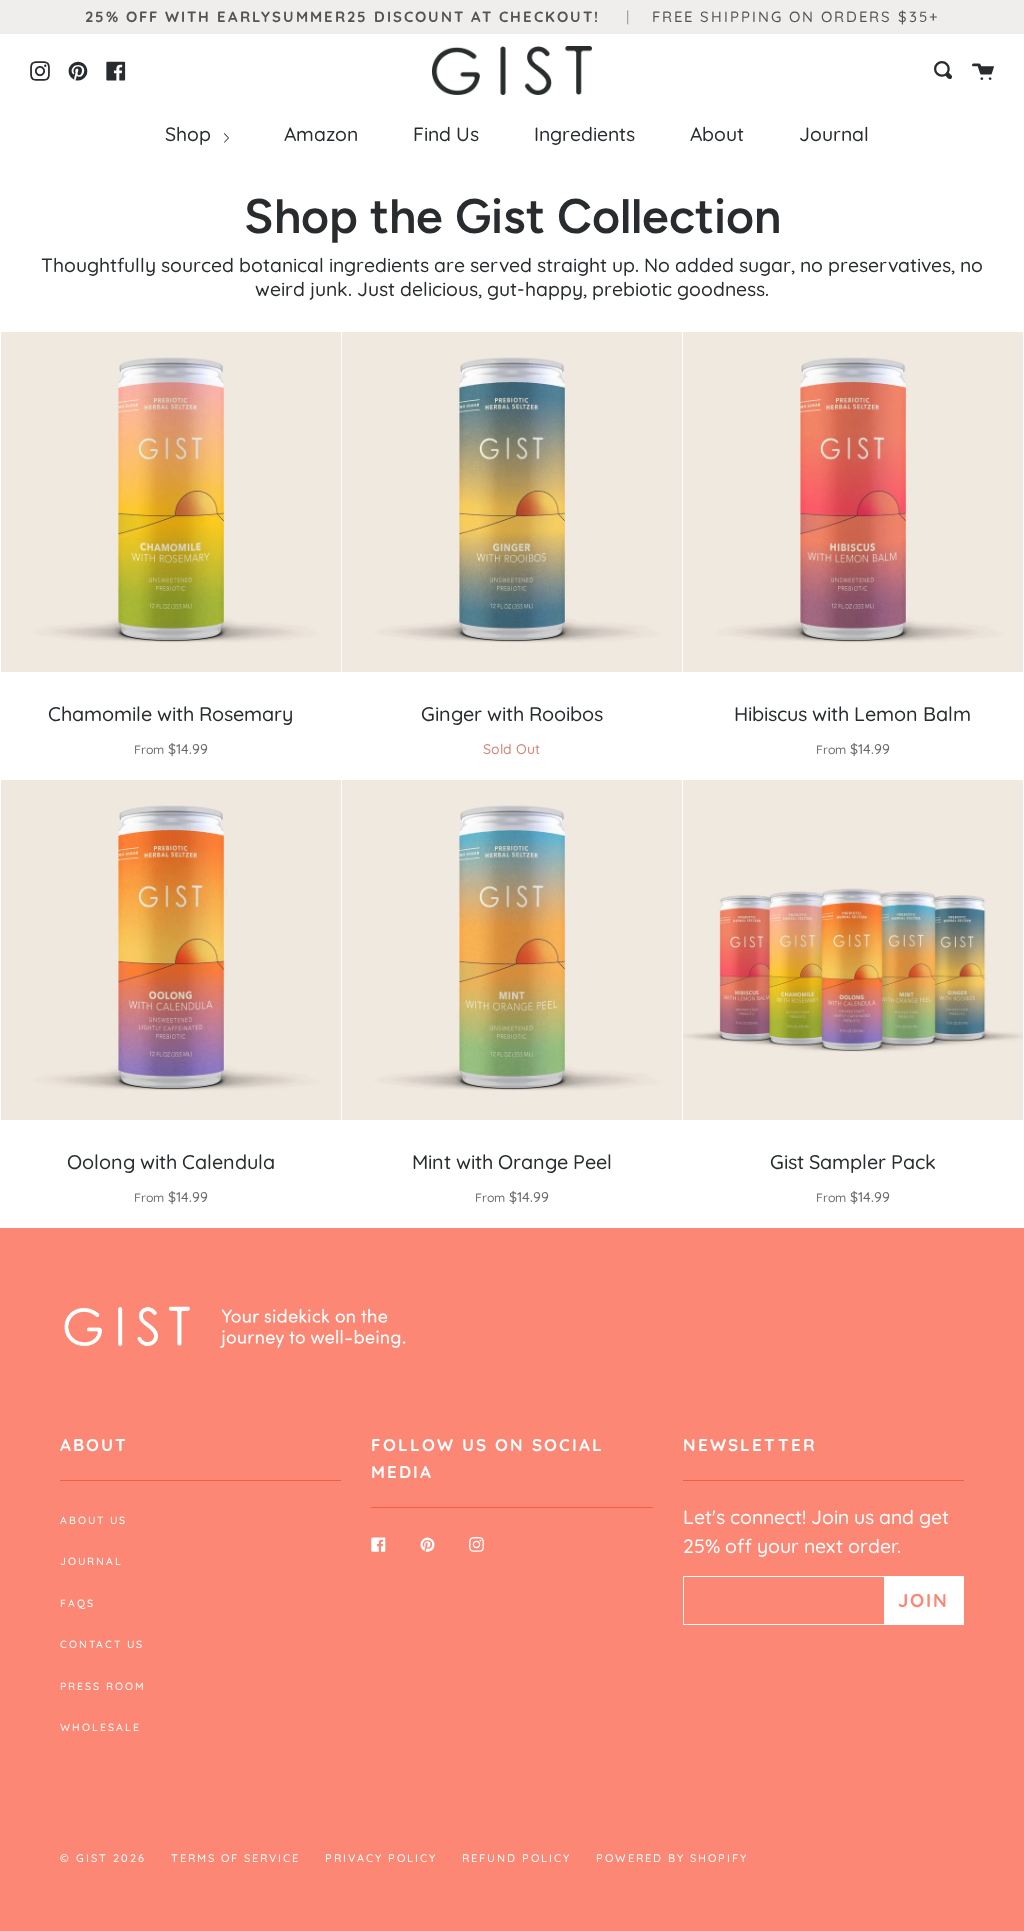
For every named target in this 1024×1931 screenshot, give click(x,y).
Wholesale (100, 1727)
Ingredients (584, 134)
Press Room (103, 1686)
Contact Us (102, 1644)
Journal (834, 134)
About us (93, 1520)
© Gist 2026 (103, 1858)
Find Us (446, 134)
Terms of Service (235, 1858)
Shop (190, 134)
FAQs (77, 1603)
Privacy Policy (381, 1858)
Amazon (321, 134)
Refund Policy (516, 1858)
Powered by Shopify (672, 1858)
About (717, 134)
